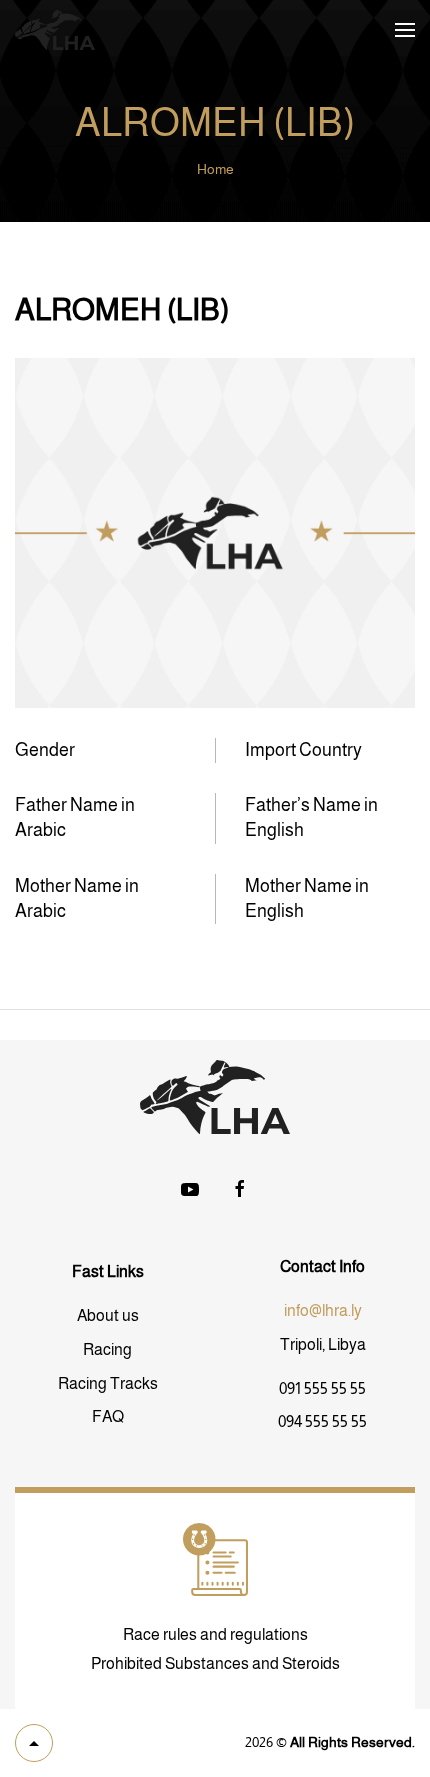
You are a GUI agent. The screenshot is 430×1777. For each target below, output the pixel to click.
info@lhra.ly (323, 1310)
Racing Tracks (108, 1383)
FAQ (108, 1416)
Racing (107, 1349)
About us (108, 1315)
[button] (405, 30)
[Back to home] (55, 30)
